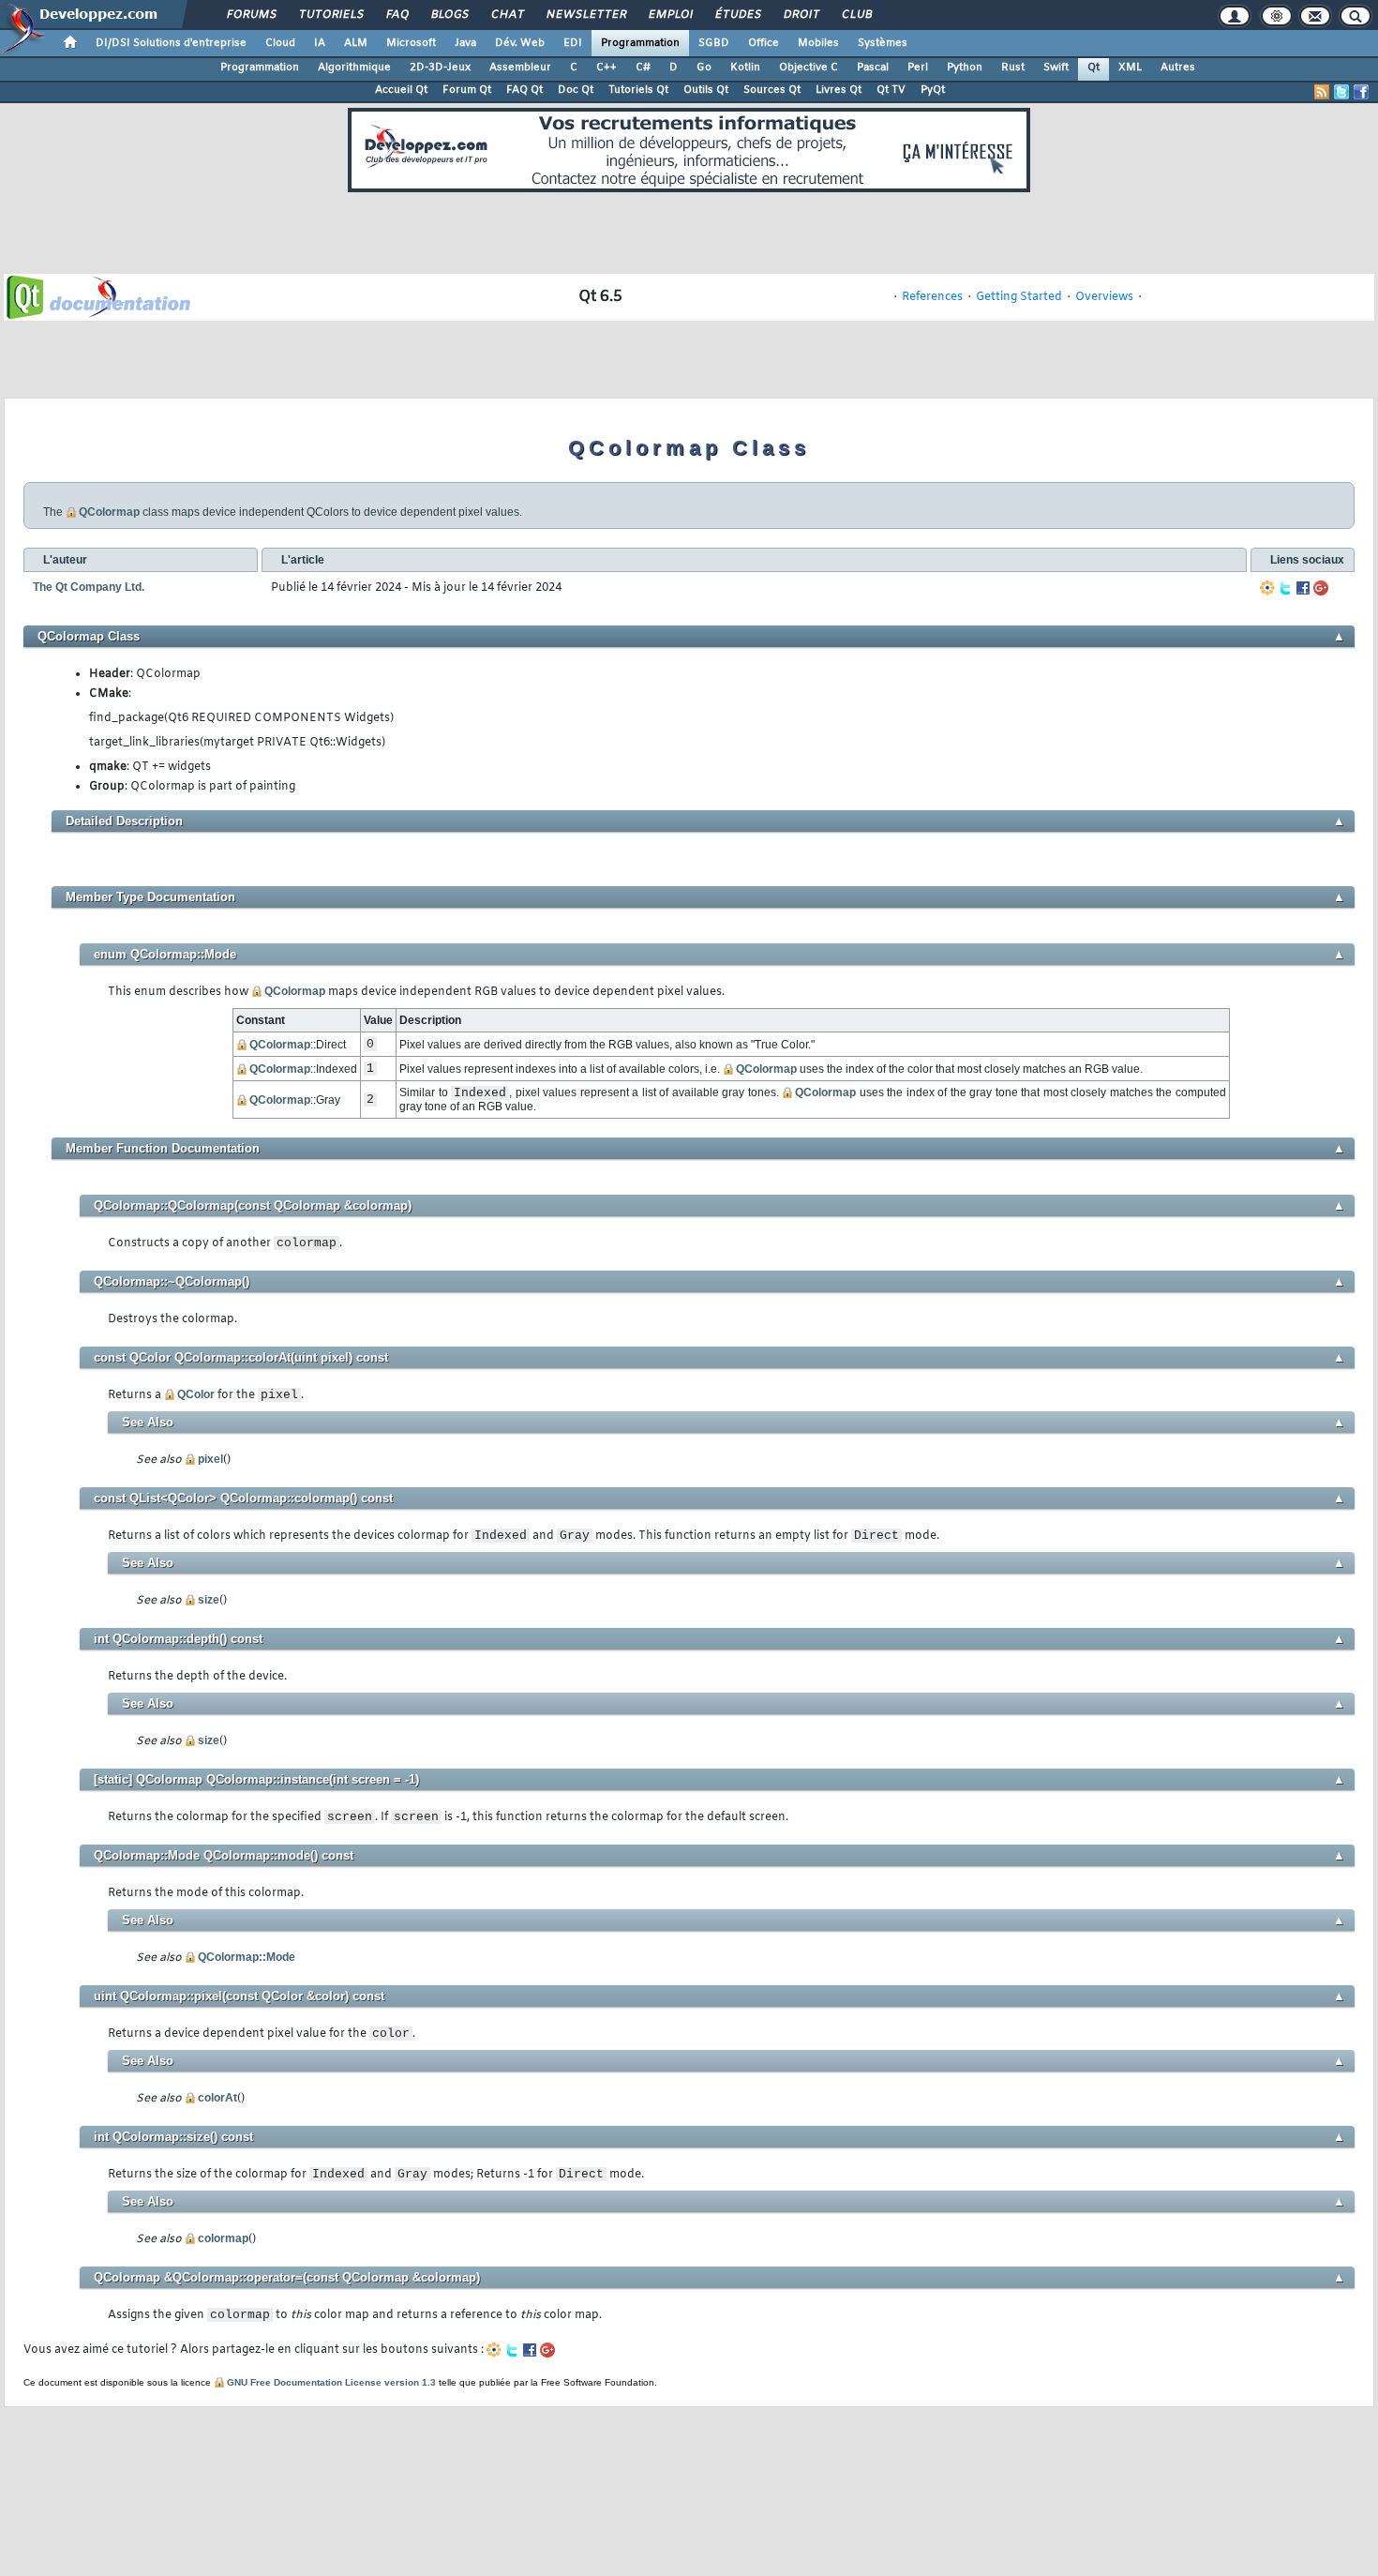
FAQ (397, 15)
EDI (573, 43)
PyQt (933, 90)
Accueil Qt (401, 90)
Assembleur (520, 68)
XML (1130, 68)
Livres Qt (839, 90)
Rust (1013, 68)
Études (737, 15)
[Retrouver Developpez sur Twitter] (1341, 92)
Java (465, 43)
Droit (801, 15)
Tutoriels (330, 15)
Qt (1093, 68)
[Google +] (1321, 588)
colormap (223, 2238)
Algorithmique (354, 68)
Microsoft (411, 43)
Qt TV (891, 90)
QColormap (109, 512)
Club (856, 15)
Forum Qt (467, 90)
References (932, 297)
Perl (918, 68)
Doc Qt (576, 90)
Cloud (280, 43)
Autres (1178, 68)
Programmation (640, 43)
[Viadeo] (1267, 588)
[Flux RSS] (1322, 92)
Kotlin (745, 68)
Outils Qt (706, 90)
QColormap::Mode (247, 1957)
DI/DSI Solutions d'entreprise (171, 43)
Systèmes (883, 43)
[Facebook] (1303, 588)
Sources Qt (772, 90)
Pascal (873, 68)
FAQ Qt (524, 90)
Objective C (809, 68)
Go (704, 68)
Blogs (449, 15)
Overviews (1104, 297)
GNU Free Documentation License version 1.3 (331, 2382)
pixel (210, 1459)
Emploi (670, 15)
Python (965, 68)
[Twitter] (1285, 588)
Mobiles (818, 43)
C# (643, 68)
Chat (507, 15)
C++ (607, 68)
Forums (251, 15)
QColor (196, 1394)
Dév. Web (520, 43)
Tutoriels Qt (638, 90)
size (209, 1600)
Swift (1056, 68)
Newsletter (585, 15)
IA (320, 43)
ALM (356, 43)
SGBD (714, 43)
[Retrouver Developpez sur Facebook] (1361, 92)
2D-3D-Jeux (440, 68)
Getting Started (1019, 297)
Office (764, 43)
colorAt (217, 2098)
